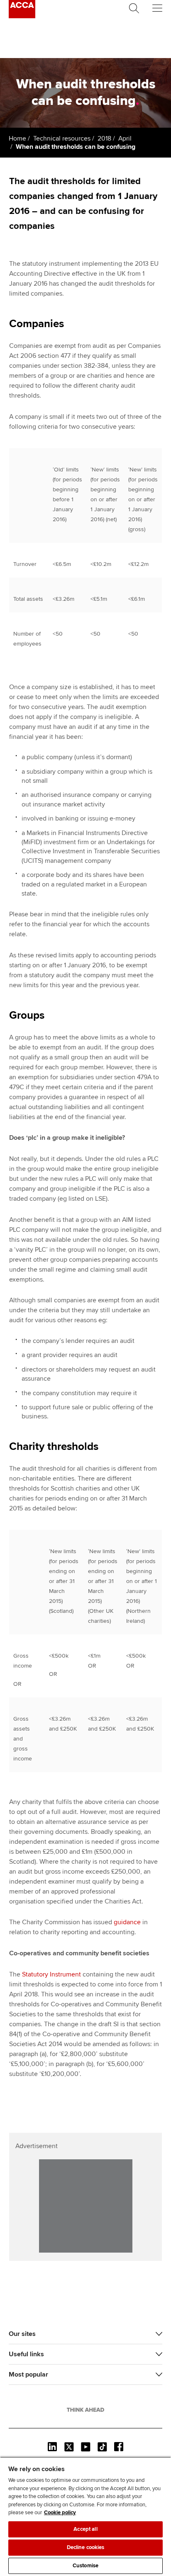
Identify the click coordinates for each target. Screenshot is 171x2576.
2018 (104, 138)
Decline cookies (86, 2547)
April (125, 138)
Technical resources (62, 138)
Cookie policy (60, 2513)
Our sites (22, 2334)
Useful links (26, 2354)
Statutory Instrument (51, 1974)
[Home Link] (85, 2410)
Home (17, 138)
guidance (127, 1922)
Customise (85, 2566)
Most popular (28, 2374)
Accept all (85, 2529)
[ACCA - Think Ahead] (22, 16)
